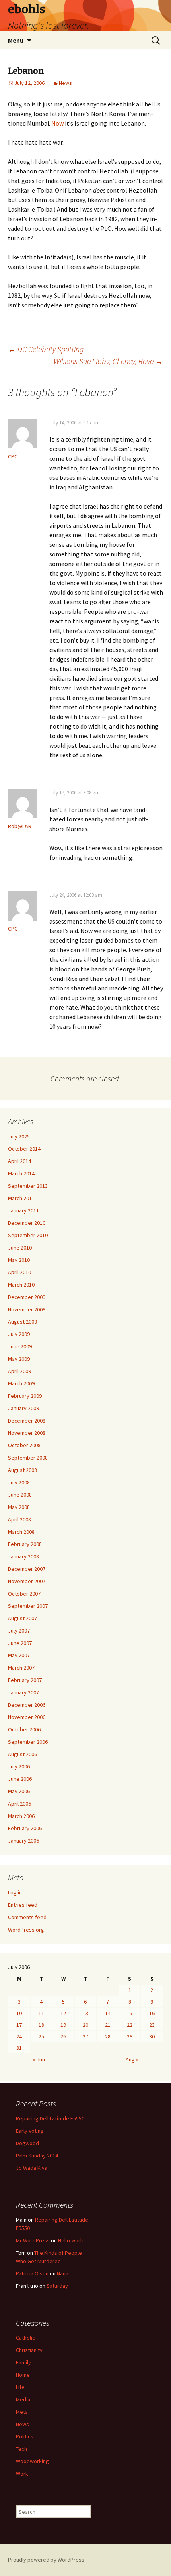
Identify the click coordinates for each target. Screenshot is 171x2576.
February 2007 (25, 1680)
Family (23, 2362)
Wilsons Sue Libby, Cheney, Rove (108, 361)
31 (19, 2048)
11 (41, 2013)
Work (22, 2474)
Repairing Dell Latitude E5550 (50, 2118)
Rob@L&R (20, 826)
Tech (21, 2449)
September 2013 (28, 1186)
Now (57, 123)
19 (63, 2025)
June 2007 (20, 1643)
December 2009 (27, 1297)
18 (41, 2025)
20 (85, 2025)
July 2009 (19, 1334)
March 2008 (21, 1532)
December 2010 (27, 1223)
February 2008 (25, 1544)
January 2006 (23, 1841)
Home (23, 2375)
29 (130, 2036)
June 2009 (20, 1346)
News (65, 83)
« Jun (39, 2059)
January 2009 (23, 1408)
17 (19, 2025)
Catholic (25, 2338)
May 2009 (19, 1359)
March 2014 (21, 1173)
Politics (25, 2436)
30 (152, 2036)
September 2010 (28, 1235)
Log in (15, 1892)
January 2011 (23, 1210)
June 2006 (20, 1779)
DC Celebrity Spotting (46, 349)
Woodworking (32, 2461)
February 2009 (25, 1396)
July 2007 (19, 1631)
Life (20, 2387)
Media (23, 2399)
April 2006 (19, 1804)
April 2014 (19, 1161)
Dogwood (27, 2143)
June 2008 (20, 1495)
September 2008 (28, 1458)
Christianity (29, 2350)
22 (130, 2025)
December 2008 (27, 1421)
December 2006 (27, 1705)
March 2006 (21, 1816)
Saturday (57, 2286)
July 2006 (19, 1766)
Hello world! (72, 2240)
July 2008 (19, 1482)
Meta (22, 2412)
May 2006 (19, 1791)
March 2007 (21, 1668)
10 (19, 2013)
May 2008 (19, 1507)
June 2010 (20, 1248)
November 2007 (27, 1581)
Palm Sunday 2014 (37, 2156)
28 (108, 2036)
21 (108, 2025)
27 (85, 2036)
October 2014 (24, 1149)
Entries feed (23, 1905)
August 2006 (22, 1754)
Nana (63, 2273)
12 (63, 2013)
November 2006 (27, 1717)
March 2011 (21, 1198)
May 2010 (19, 1260)
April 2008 (19, 1519)
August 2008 (22, 1470)
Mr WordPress (33, 2240)
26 (63, 2036)
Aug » (132, 2059)
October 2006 (24, 1729)
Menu (16, 40)
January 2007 (23, 1692)
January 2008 (23, 1556)
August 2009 (22, 1322)
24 (19, 2036)
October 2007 (24, 1594)
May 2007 (19, 1655)
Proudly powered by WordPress (46, 2560)
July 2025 (19, 1136)
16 (152, 2013)
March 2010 (21, 1285)
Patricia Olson (32, 2273)
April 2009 (19, 1371)
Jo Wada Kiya (32, 2168)
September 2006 (28, 1742)
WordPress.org (26, 1930)
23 (152, 2025)
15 (130, 2013)
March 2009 (21, 1383)
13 (85, 2013)
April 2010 (19, 1272)
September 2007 (28, 1606)
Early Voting (30, 2131)
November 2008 (27, 1433)
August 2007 (22, 1618)
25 (41, 2036)
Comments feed (27, 1917)
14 (108, 2013)
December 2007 (27, 1569)
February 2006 (25, 1828)
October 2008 (24, 1445)
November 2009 (27, 1309)
